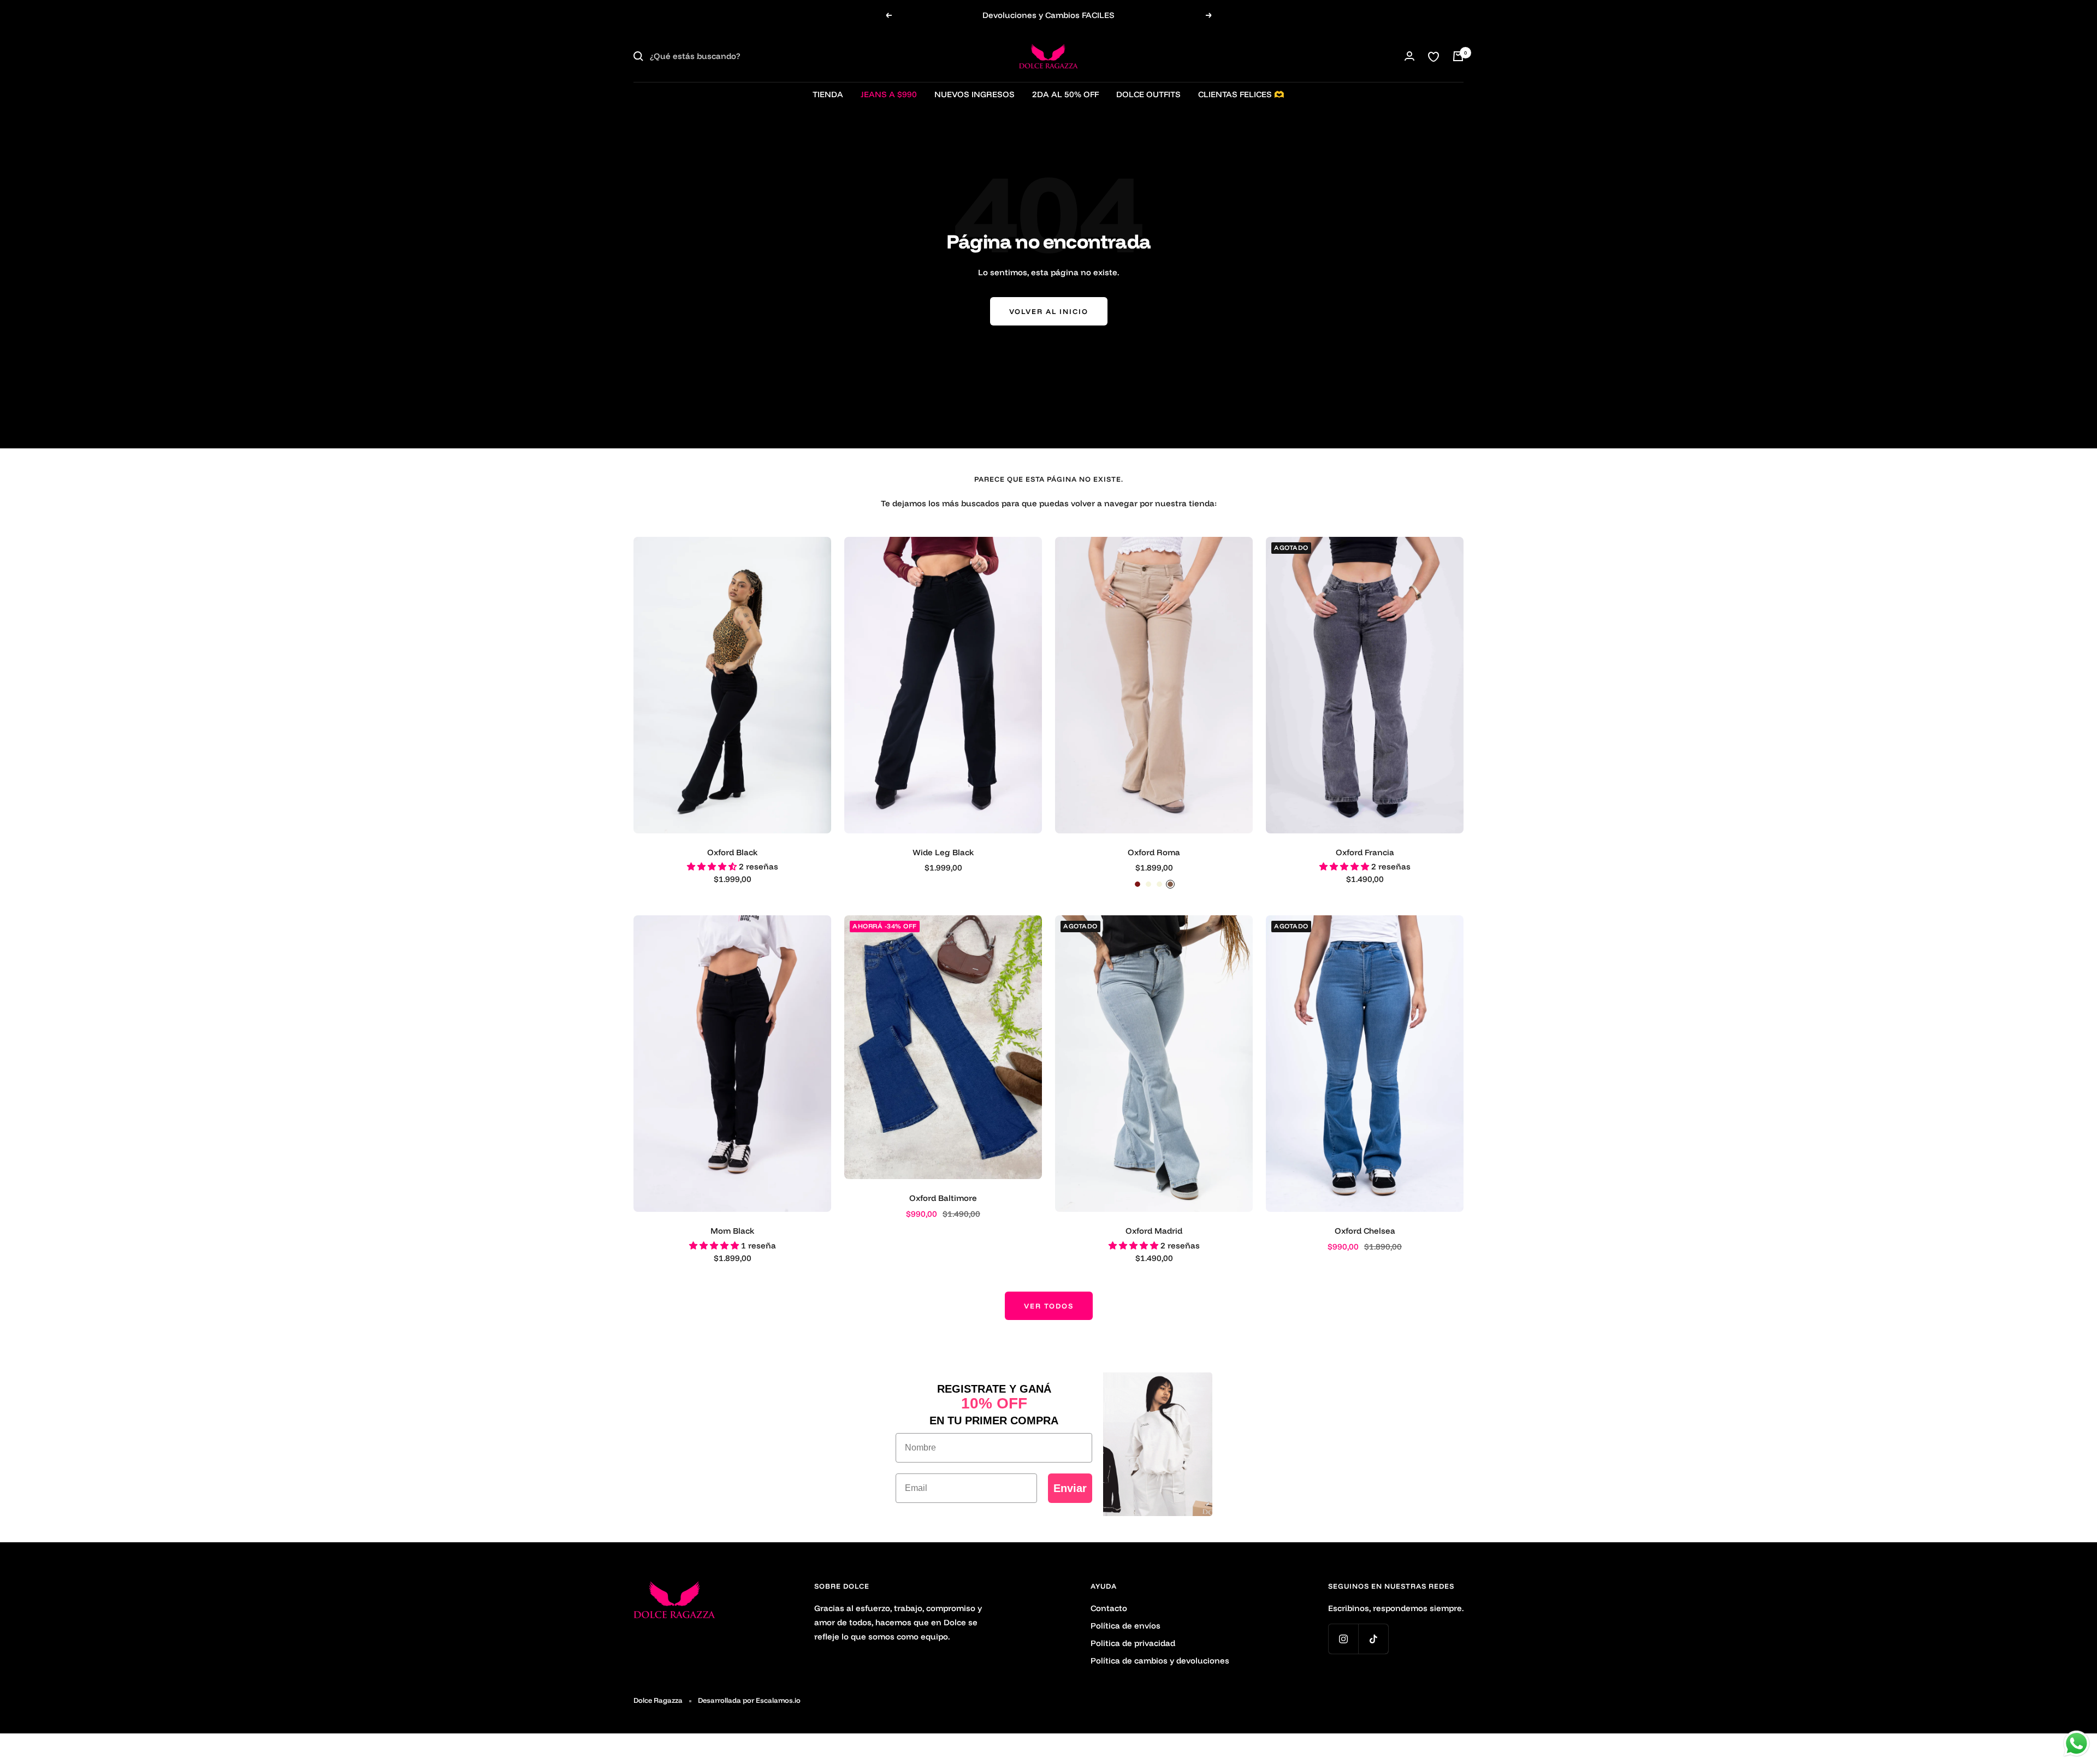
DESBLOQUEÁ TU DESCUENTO (1155, 948)
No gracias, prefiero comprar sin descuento (1155, 987)
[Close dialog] (1248, 748)
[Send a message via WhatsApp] (2077, 1744)
